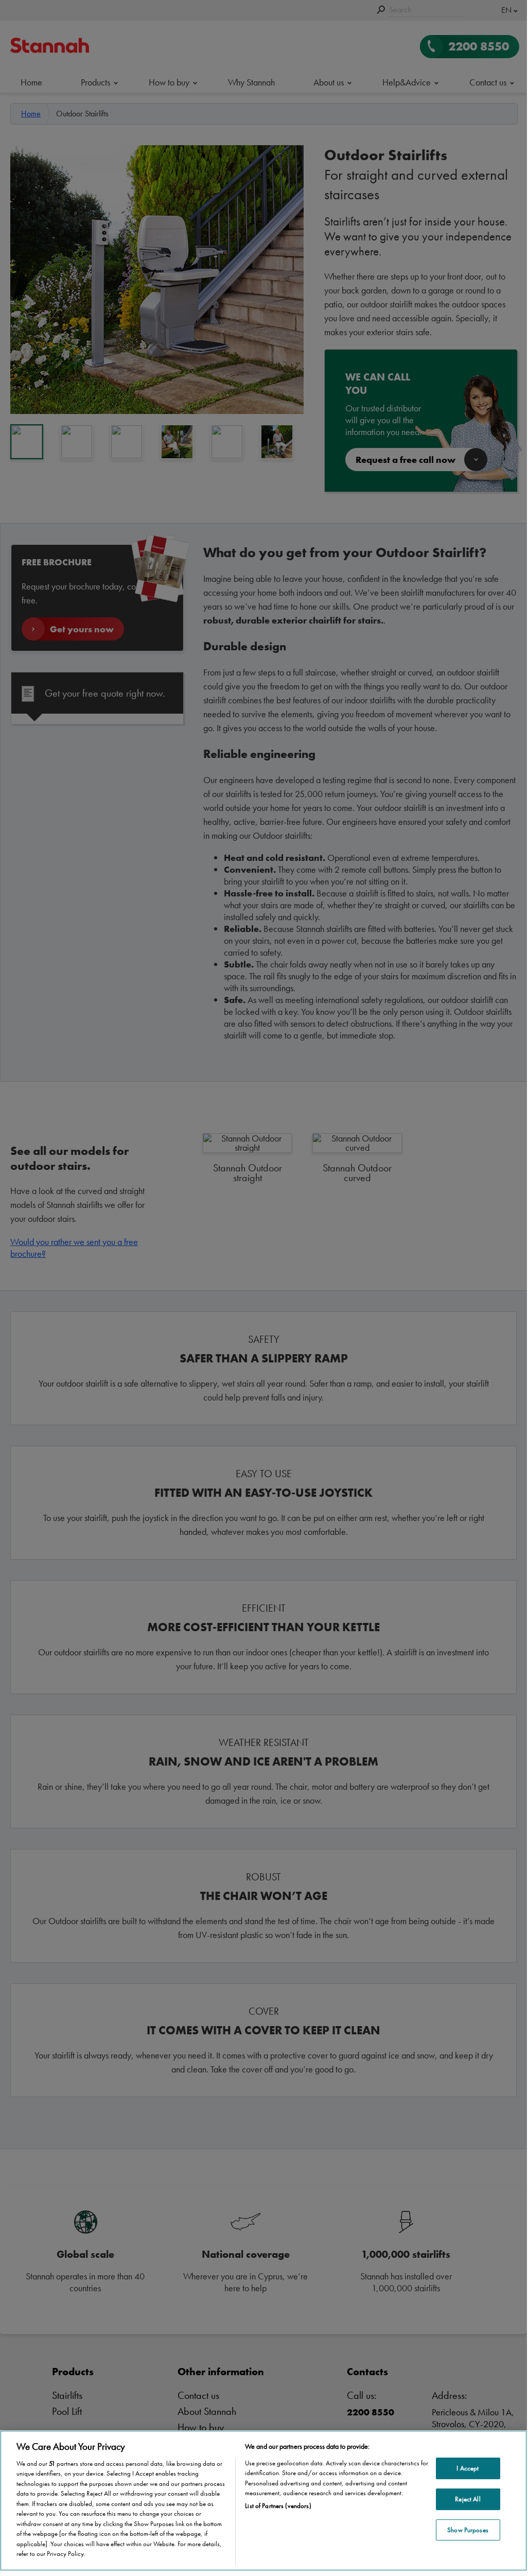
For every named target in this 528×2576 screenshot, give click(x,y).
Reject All (468, 2499)
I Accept (468, 2469)
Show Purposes (468, 2530)
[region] (263, 2501)
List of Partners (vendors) (278, 2506)
